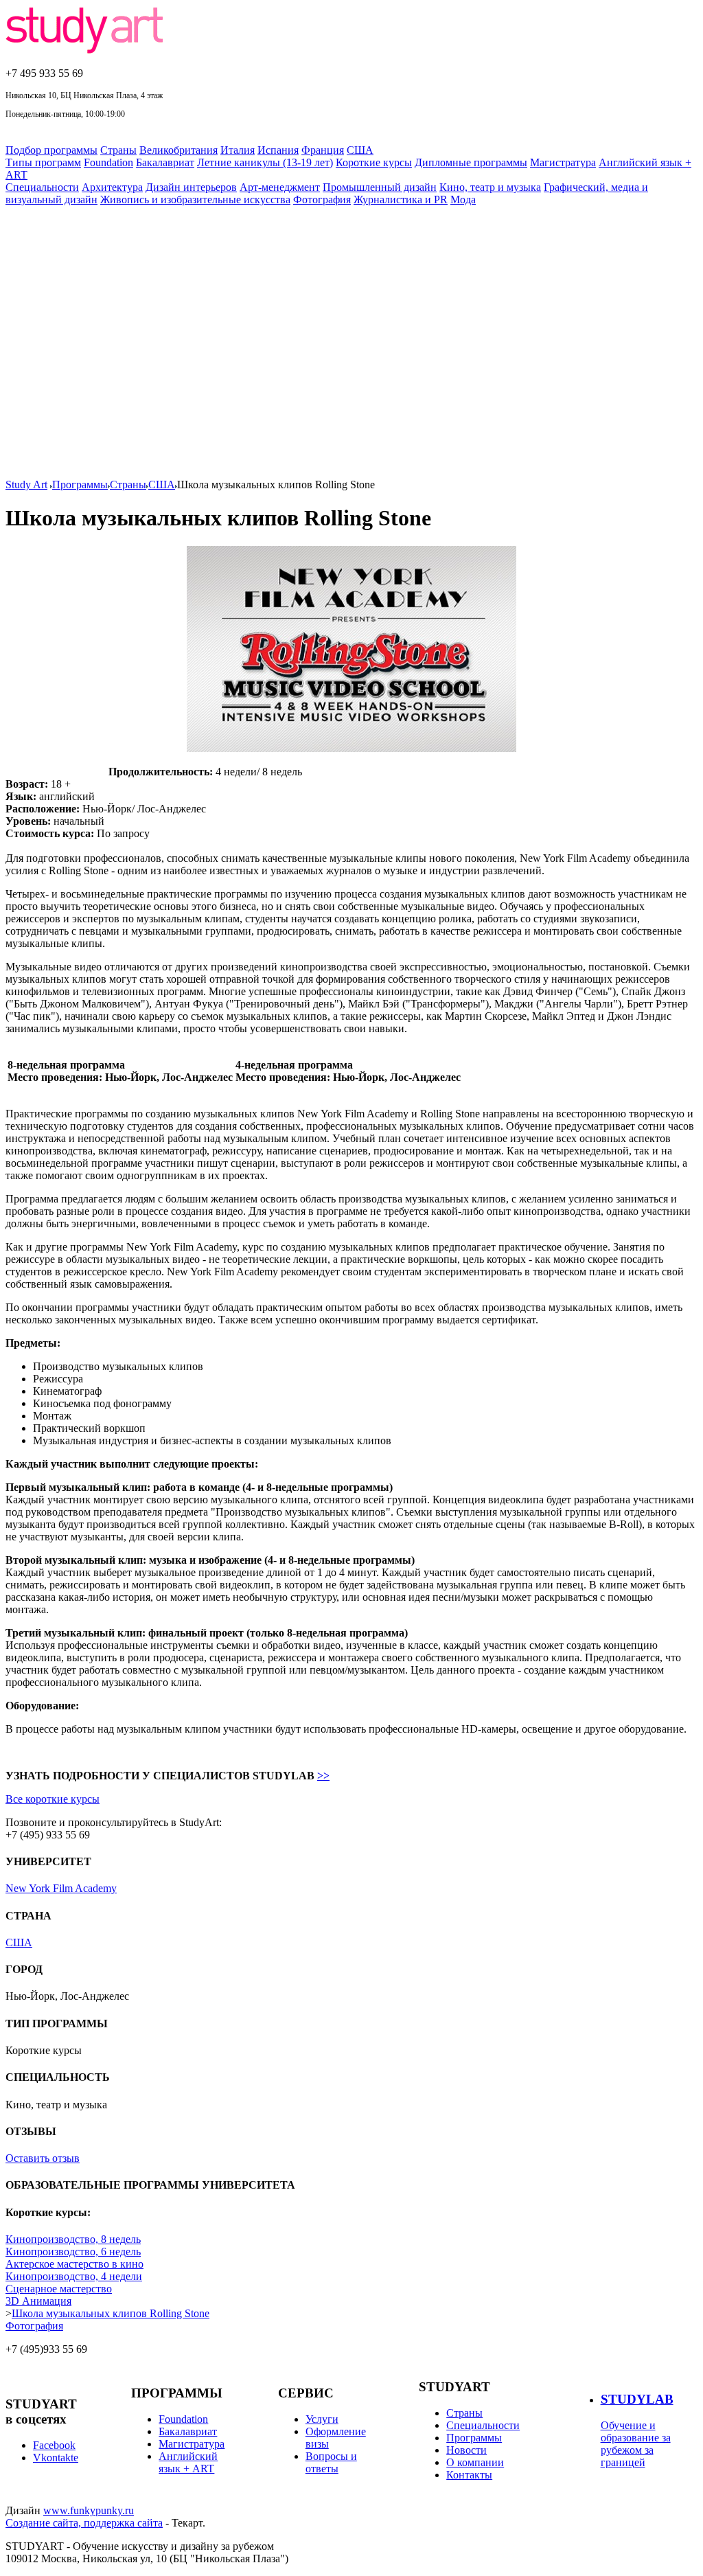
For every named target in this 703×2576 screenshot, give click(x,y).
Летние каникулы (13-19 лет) (265, 162)
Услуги (322, 2419)
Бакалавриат (165, 162)
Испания (278, 150)
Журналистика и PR (401, 200)
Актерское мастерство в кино (74, 2264)
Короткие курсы (374, 162)
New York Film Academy (61, 1888)
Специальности (42, 187)
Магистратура (563, 162)
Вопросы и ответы (331, 2462)
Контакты (469, 2475)
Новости (466, 2450)
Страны (118, 150)
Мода (463, 200)
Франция (323, 150)
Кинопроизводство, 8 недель (73, 2239)
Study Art (26, 485)
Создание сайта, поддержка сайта (84, 2523)
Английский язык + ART (188, 2462)
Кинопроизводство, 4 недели (74, 2276)
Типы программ (43, 162)
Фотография (322, 200)
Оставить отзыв (43, 2158)
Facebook (54, 2445)
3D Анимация (38, 2301)
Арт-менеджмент (280, 187)
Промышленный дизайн (380, 187)
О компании (475, 2462)
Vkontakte (56, 2458)
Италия (238, 150)
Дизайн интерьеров (191, 187)
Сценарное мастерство (59, 2289)
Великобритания (178, 150)
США (360, 150)
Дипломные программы (471, 162)
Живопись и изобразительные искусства (195, 200)
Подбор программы (51, 150)
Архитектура (112, 187)
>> (323, 1776)
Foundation (108, 162)
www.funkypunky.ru (89, 2510)
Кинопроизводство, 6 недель (73, 2252)
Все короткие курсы (53, 1799)
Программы (80, 485)
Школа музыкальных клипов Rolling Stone (111, 2313)
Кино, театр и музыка (490, 187)
